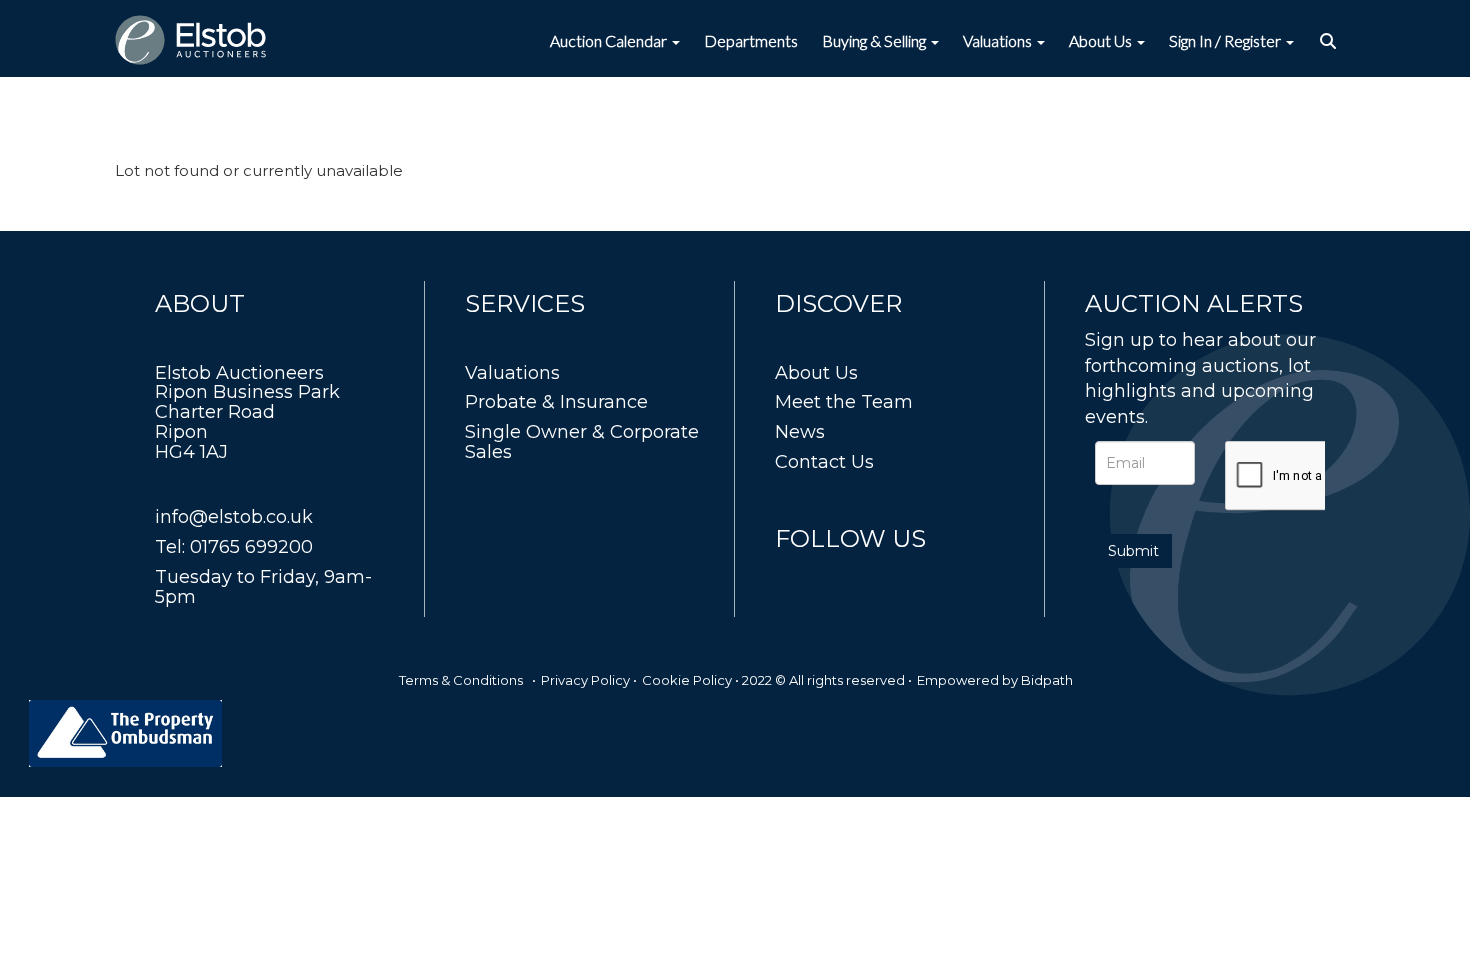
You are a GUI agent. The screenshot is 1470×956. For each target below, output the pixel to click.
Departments (751, 40)
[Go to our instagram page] (877, 575)
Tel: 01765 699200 (234, 547)
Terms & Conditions (461, 680)
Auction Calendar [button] (610, 40)
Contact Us (824, 462)
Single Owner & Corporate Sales (582, 442)
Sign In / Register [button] (1226, 40)
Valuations (512, 373)
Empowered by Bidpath (995, 680)
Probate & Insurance (556, 402)
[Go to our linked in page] (836, 575)
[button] (1330, 41)
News (800, 432)
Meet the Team (844, 402)
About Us (816, 373)
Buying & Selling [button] (875, 40)
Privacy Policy (585, 680)
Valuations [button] (999, 40)
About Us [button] (1102, 40)
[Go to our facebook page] (794, 575)
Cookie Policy (687, 680)
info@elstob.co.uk (234, 517)
